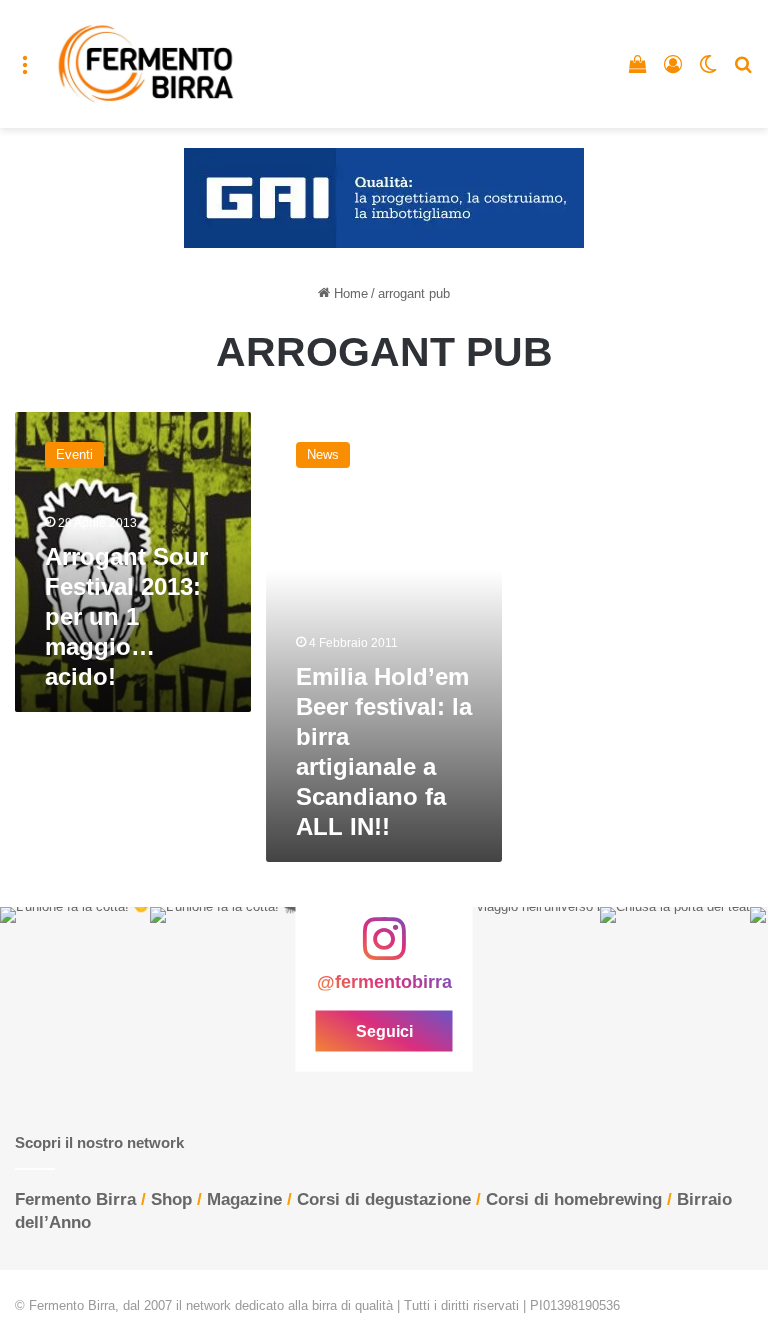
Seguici (384, 1030)
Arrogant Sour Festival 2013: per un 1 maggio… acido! (126, 616)
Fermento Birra (75, 1199)
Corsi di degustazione (384, 1199)
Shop (171, 1199)
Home (349, 293)
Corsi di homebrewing (574, 1199)
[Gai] (384, 197)
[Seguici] (384, 948)
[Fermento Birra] (147, 64)
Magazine (244, 1199)
